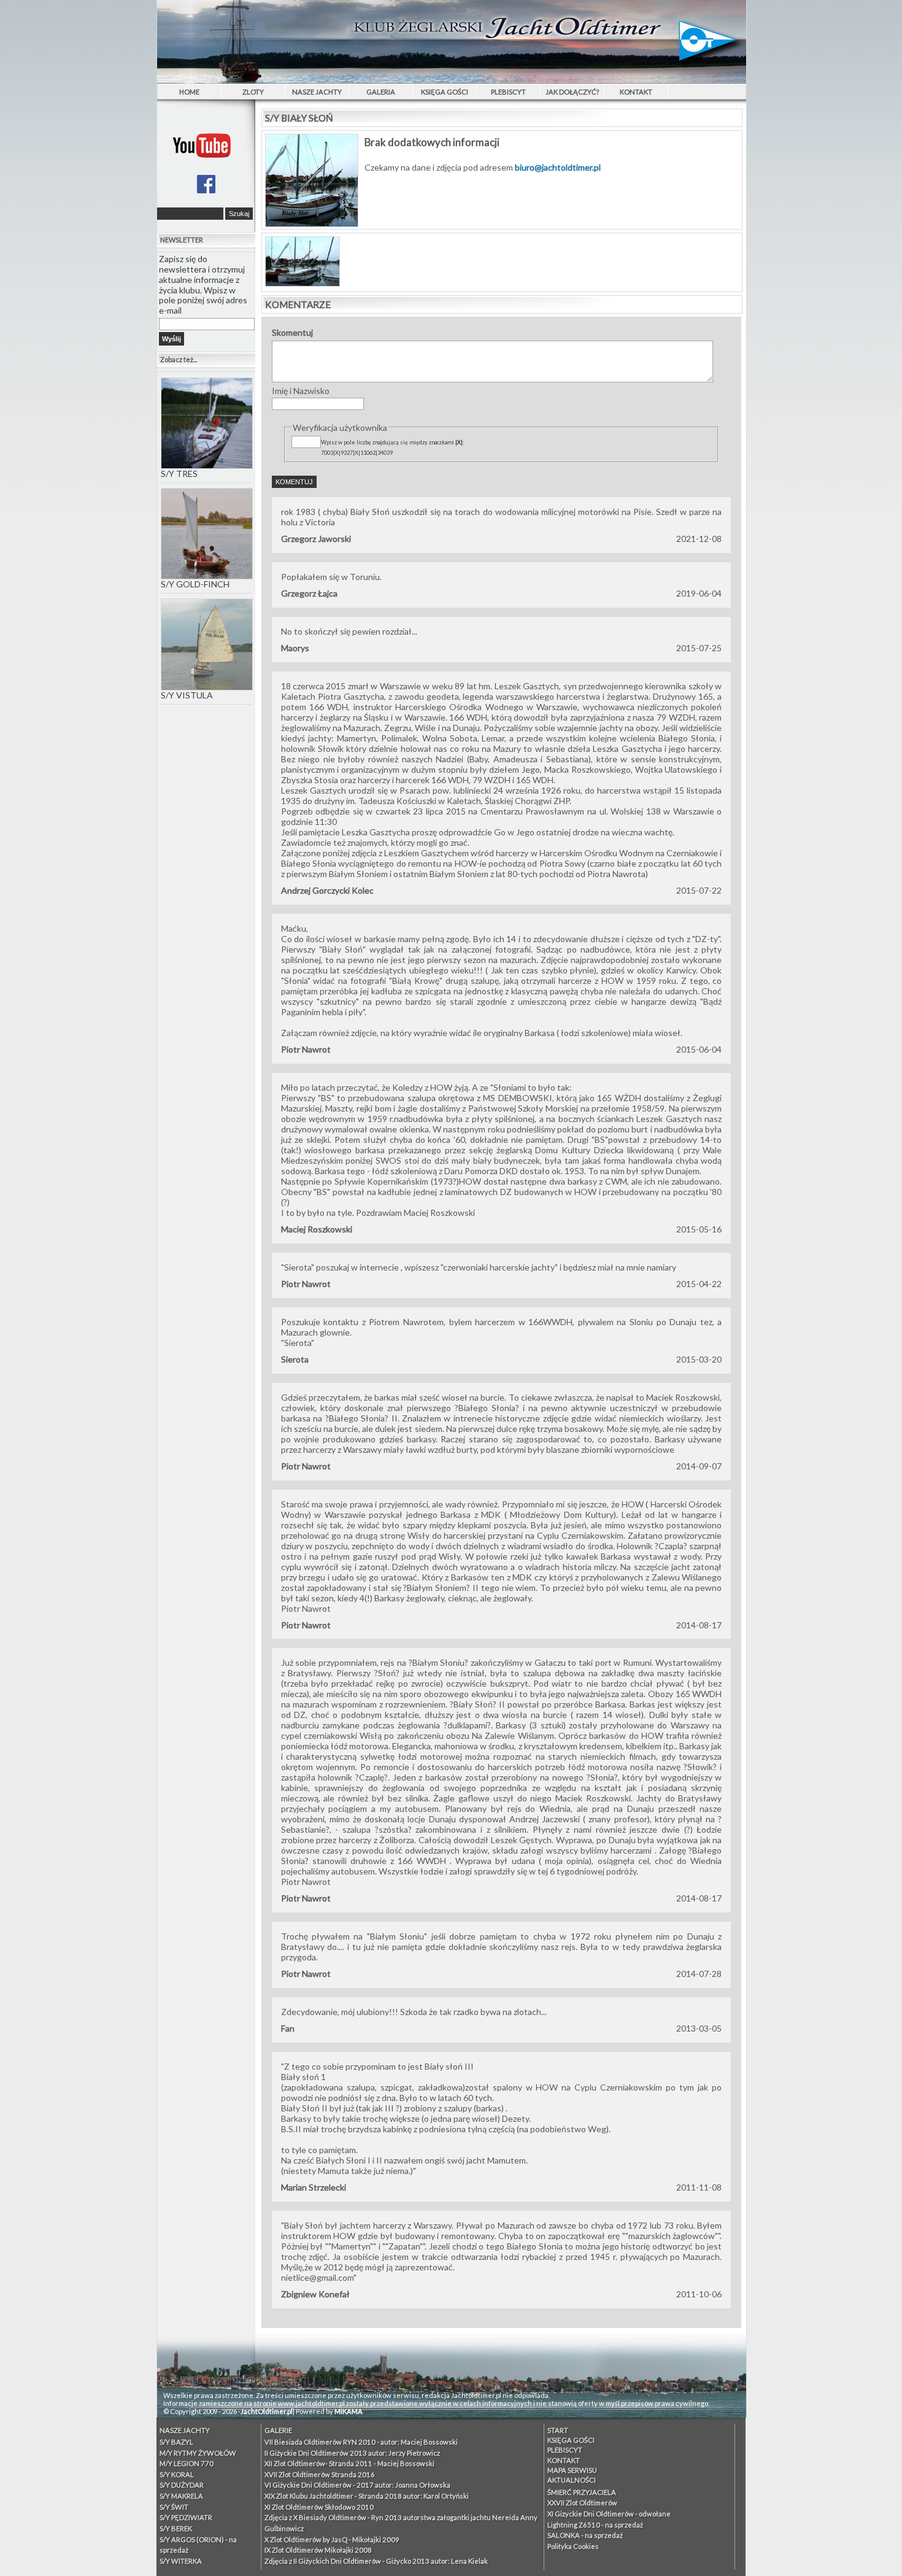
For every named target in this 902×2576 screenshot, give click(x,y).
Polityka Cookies (573, 2546)
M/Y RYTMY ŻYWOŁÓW (198, 2453)
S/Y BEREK (176, 2528)
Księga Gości (445, 92)
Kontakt (636, 92)
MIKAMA (349, 2411)
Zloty (253, 92)
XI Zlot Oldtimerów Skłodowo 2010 (319, 2507)
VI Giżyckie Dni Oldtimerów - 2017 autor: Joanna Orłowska (357, 2485)
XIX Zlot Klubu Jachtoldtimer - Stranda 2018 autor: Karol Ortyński (367, 2496)
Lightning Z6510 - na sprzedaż (595, 2525)
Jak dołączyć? (572, 92)
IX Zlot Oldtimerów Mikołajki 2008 (318, 2550)
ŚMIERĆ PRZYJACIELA (582, 2492)
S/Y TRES (179, 474)
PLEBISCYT (508, 92)
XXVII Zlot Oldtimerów (582, 2503)
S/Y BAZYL (176, 2442)
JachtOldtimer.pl (267, 2411)
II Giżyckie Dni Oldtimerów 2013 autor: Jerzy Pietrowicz (352, 2453)
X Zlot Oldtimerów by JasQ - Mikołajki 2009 (332, 2539)
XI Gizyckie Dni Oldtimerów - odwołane (609, 2514)
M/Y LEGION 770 (187, 2463)
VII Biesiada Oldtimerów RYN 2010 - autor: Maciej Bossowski (361, 2442)
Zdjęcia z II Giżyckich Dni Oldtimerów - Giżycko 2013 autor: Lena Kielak (376, 2561)
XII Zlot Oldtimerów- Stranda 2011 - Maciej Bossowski (349, 2463)
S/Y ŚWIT (174, 2507)
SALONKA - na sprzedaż (585, 2535)
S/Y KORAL (177, 2474)
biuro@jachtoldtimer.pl (558, 167)
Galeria (381, 92)
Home (189, 92)
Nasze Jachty (317, 92)
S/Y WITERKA (181, 2561)
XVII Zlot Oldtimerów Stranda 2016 (320, 2474)
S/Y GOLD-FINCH (195, 584)
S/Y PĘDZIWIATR (186, 2517)
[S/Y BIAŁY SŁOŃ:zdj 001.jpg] (303, 283)
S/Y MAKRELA (181, 2496)
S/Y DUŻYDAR (182, 2485)
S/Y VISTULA (187, 695)
